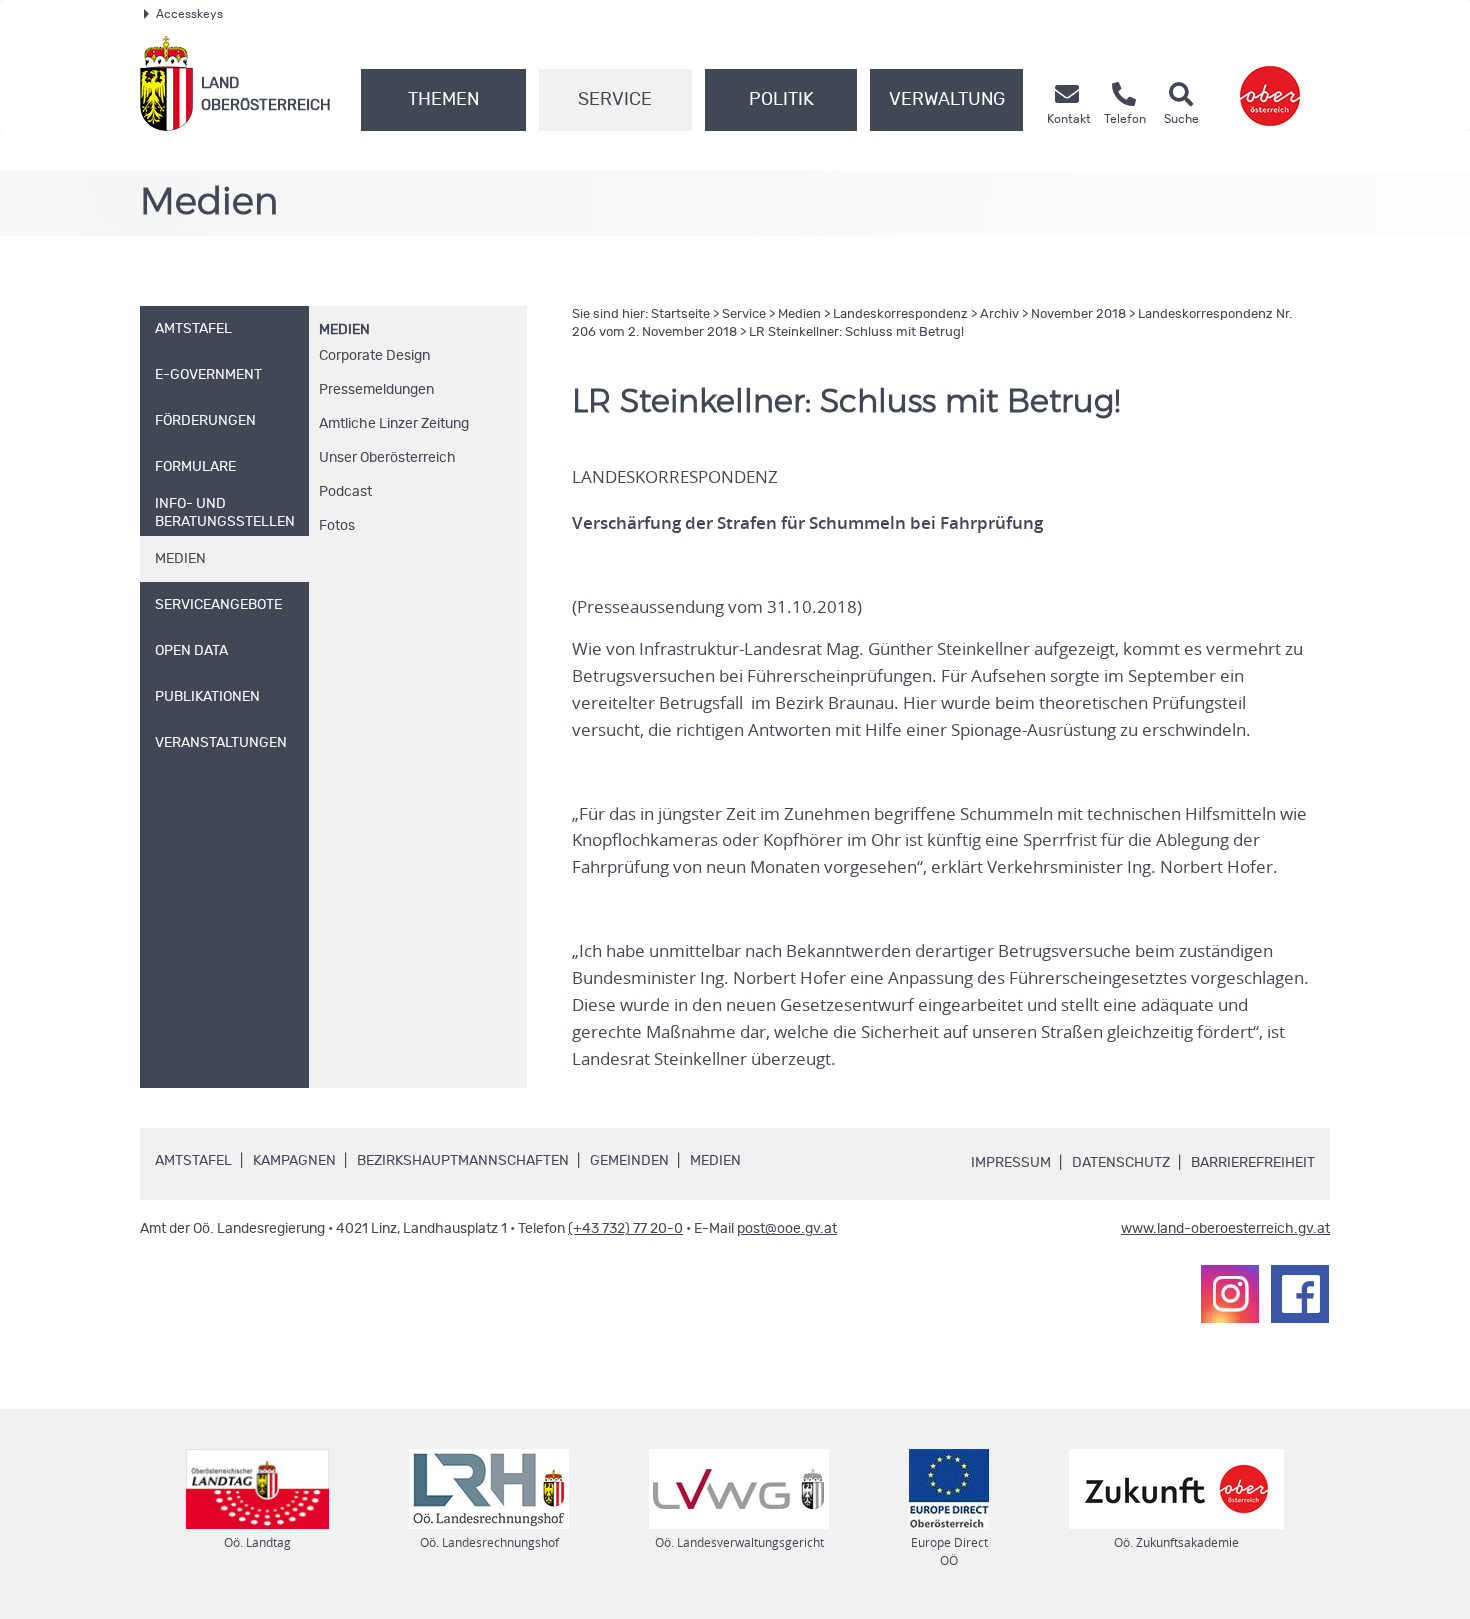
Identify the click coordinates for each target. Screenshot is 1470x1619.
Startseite (680, 314)
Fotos (337, 526)
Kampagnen (294, 1161)
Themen (443, 100)
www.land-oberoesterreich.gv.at (1225, 1229)
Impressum (1011, 1163)
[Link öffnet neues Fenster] (1270, 83)
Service (615, 100)
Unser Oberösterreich (387, 458)
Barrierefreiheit (1253, 1163)
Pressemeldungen (376, 390)
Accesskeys (189, 14)
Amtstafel (193, 1161)
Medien (344, 330)
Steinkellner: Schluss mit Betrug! (856, 332)
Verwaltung (947, 100)
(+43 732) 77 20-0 (625, 1229)
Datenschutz (1121, 1163)
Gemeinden (629, 1161)
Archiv (999, 314)
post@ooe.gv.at (787, 1229)
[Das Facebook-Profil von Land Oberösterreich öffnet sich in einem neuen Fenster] (1300, 1294)
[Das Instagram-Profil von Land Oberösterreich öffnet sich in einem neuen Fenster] (1230, 1294)
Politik (781, 100)
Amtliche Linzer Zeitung (394, 424)
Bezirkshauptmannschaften (463, 1161)
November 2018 (1078, 314)
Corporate (374, 356)
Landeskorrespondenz (900, 314)
